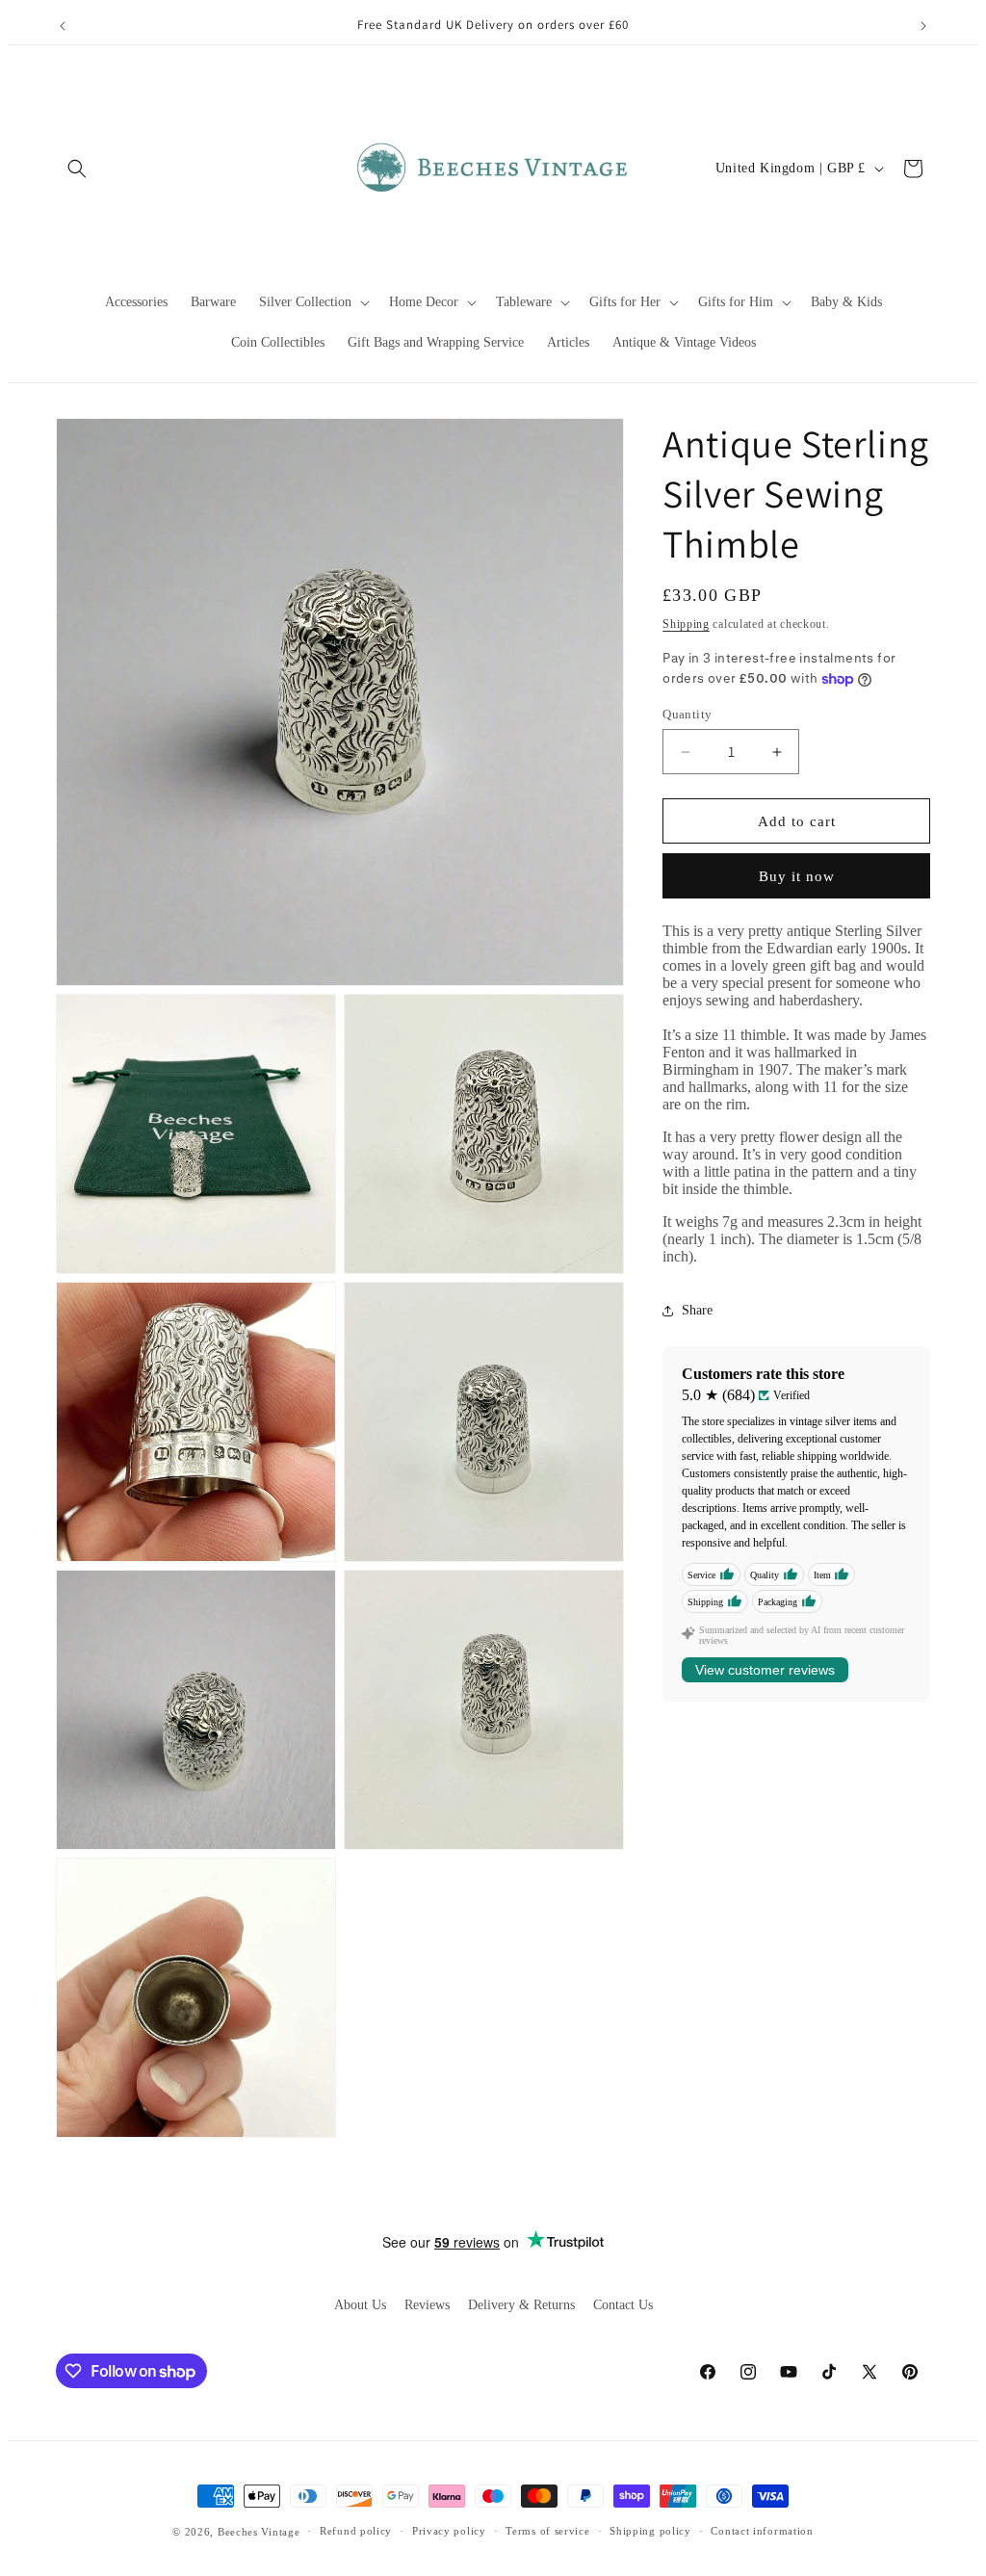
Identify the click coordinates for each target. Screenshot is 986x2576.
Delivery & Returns (521, 2305)
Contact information (762, 2531)
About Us (360, 2305)
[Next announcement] (923, 26)
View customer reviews (765, 1670)
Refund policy (356, 2531)
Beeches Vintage (259, 2532)
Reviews (427, 2305)
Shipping (686, 624)
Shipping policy (650, 2531)
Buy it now (797, 876)
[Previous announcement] (63, 26)
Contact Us (623, 2305)
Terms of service (547, 2531)
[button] (77, 169)
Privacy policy (449, 2531)
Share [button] (697, 1310)
